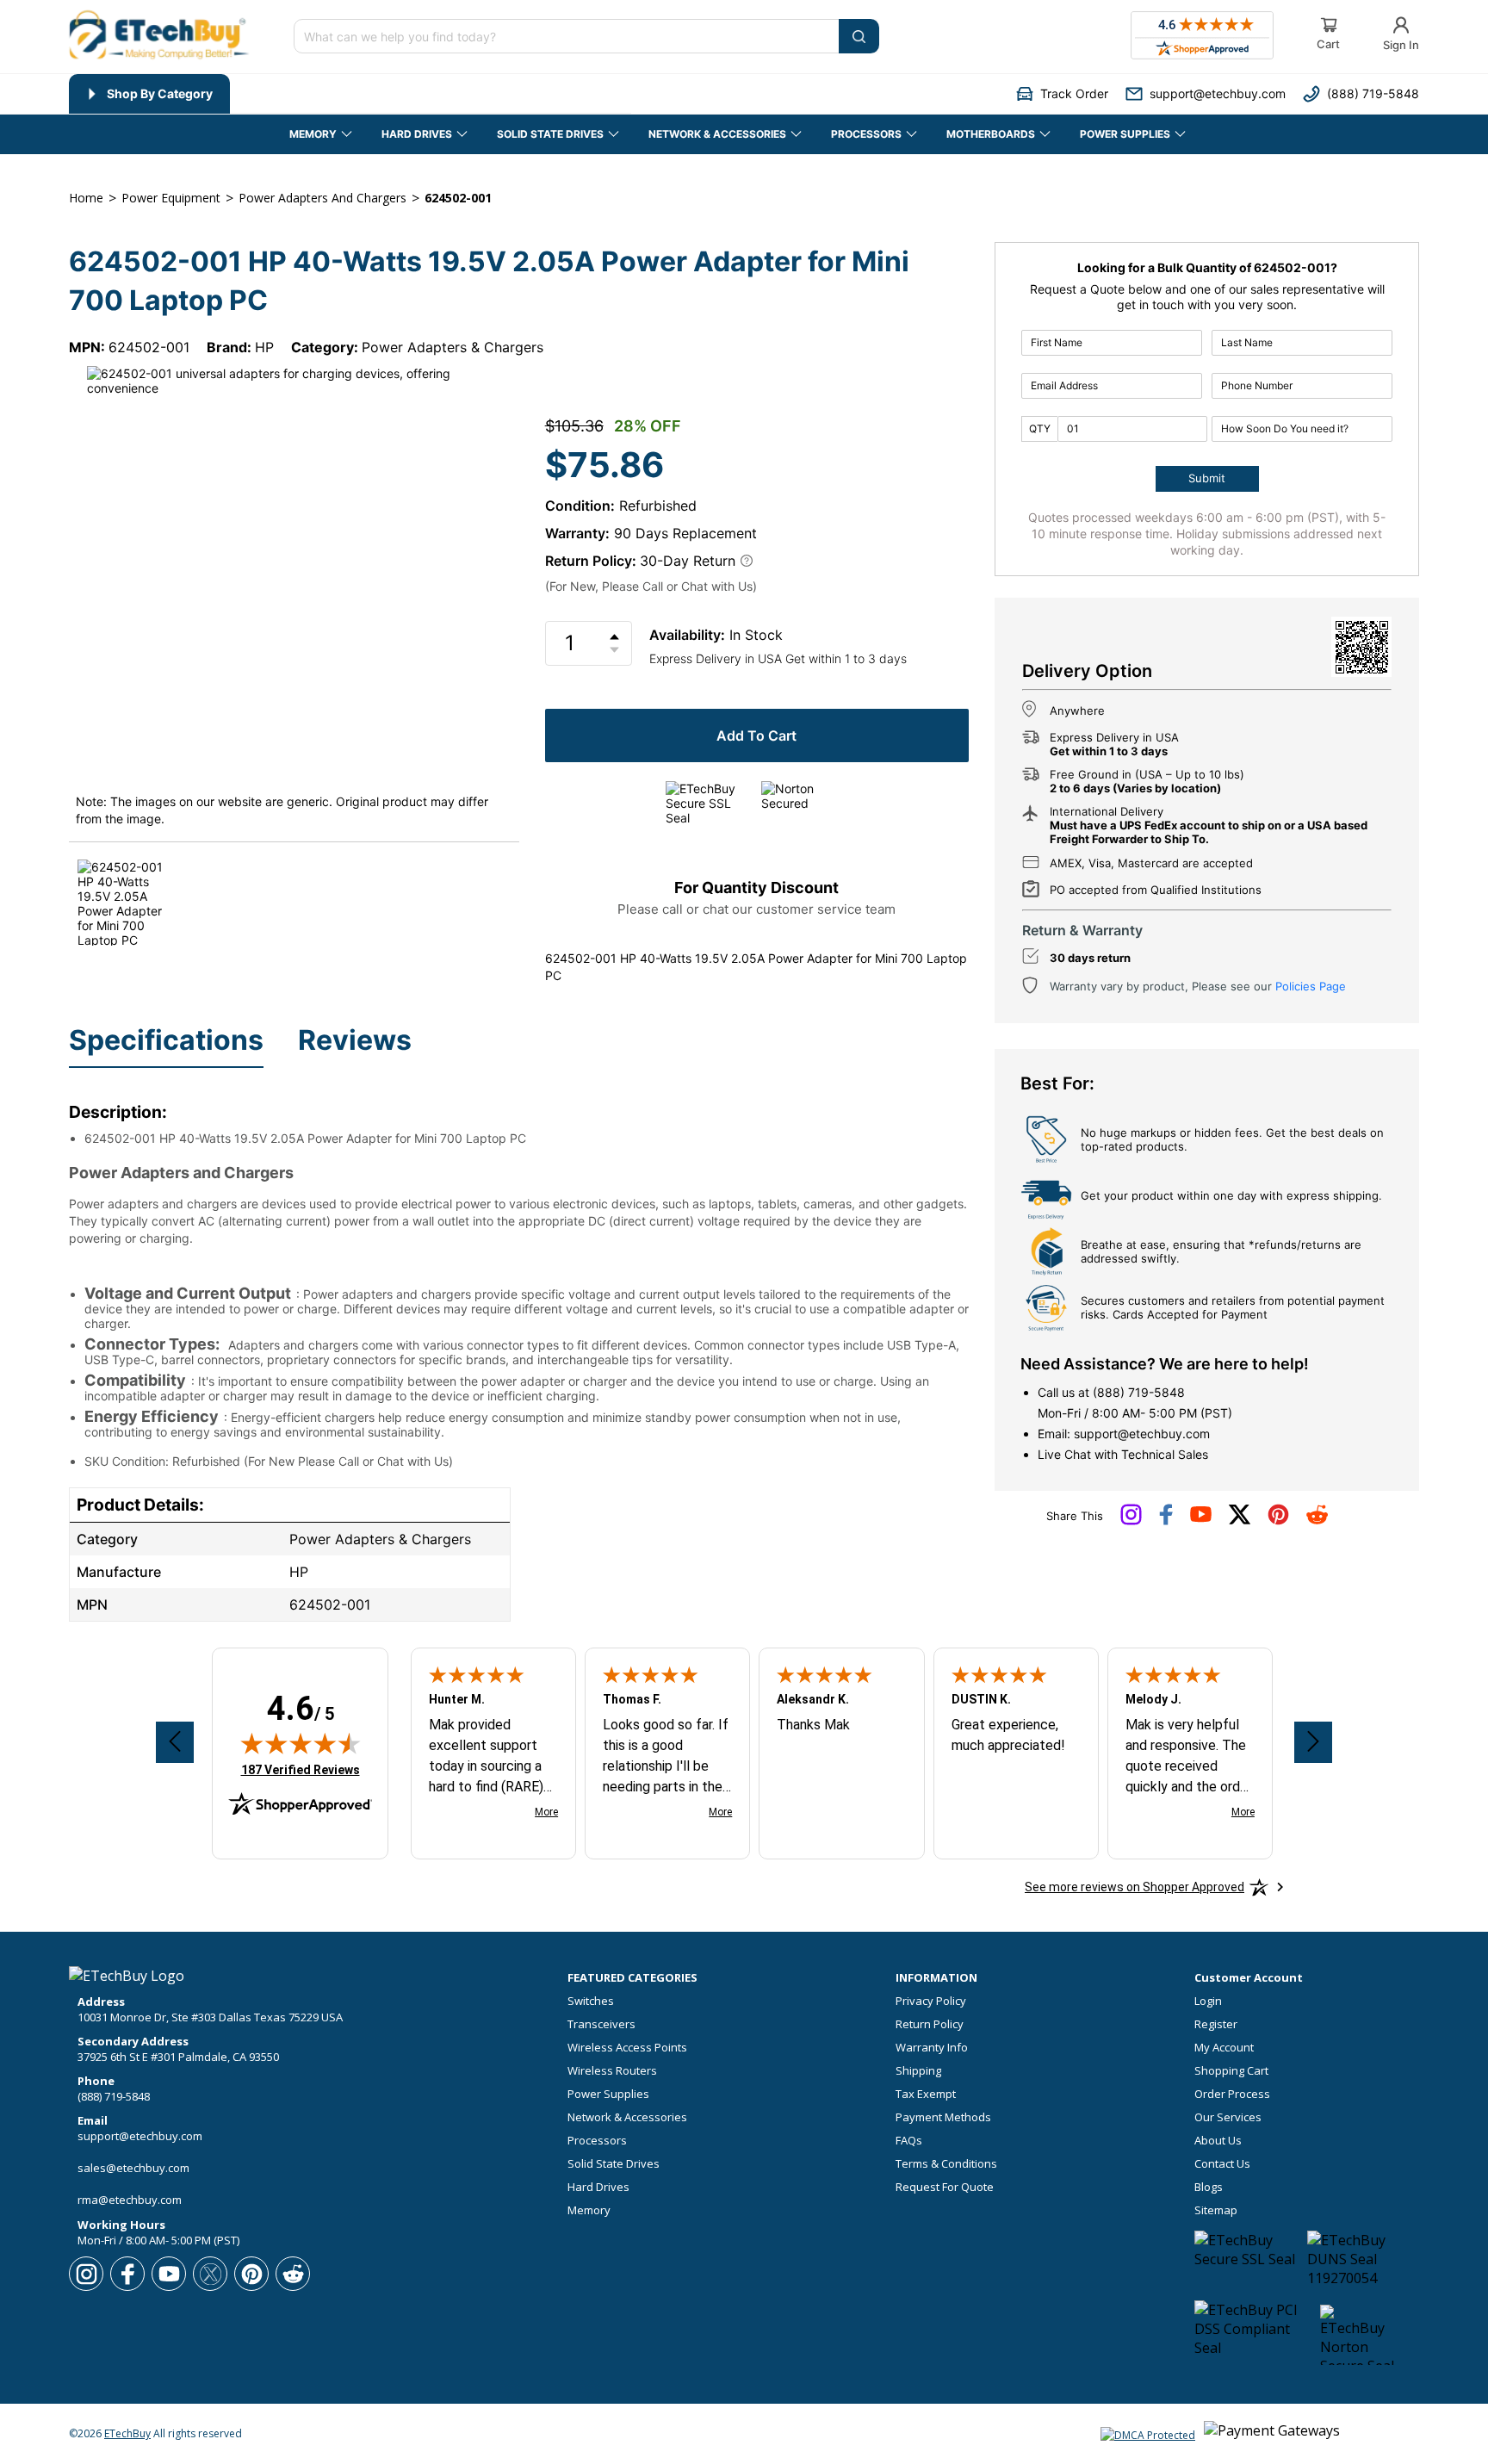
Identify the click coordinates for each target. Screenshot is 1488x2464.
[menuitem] (149, 94)
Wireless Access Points (627, 2048)
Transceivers (601, 2024)
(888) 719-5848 (1139, 1392)
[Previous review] (175, 1742)
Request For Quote (945, 2187)
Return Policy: (591, 561)
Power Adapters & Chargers (453, 347)
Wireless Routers (612, 2071)
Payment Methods (943, 2117)
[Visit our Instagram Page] (1131, 1521)
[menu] (350, 94)
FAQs (909, 2141)
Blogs (1209, 2187)
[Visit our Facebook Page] (1166, 1521)
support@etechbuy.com (1142, 1434)
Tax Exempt (926, 2094)
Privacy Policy (931, 2001)
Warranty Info (932, 2048)
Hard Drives (598, 2187)
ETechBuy (127, 2433)
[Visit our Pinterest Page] (1278, 1521)
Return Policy (930, 2024)
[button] (1062, 93)
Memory (589, 2210)
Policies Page (1311, 986)
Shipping (918, 2071)
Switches (591, 2001)
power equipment (171, 198)
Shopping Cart (1231, 2071)
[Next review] (1313, 1742)
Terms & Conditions (946, 2164)
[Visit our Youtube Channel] (1201, 1518)
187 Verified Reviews (301, 1769)
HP (264, 347)
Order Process (1232, 2094)
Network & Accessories (627, 2117)
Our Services (1228, 2117)
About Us (1218, 2141)
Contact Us (1222, 2164)
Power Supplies (608, 2094)
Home (86, 198)
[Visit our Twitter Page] (1240, 1521)
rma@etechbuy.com (130, 2200)
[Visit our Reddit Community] (1317, 1520)
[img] (301, 1743)
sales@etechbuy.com (133, 2168)
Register (1216, 2024)
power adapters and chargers (322, 198)
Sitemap (1216, 2210)
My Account (1224, 2048)
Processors (597, 2141)
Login (1208, 2001)
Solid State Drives (614, 2164)
